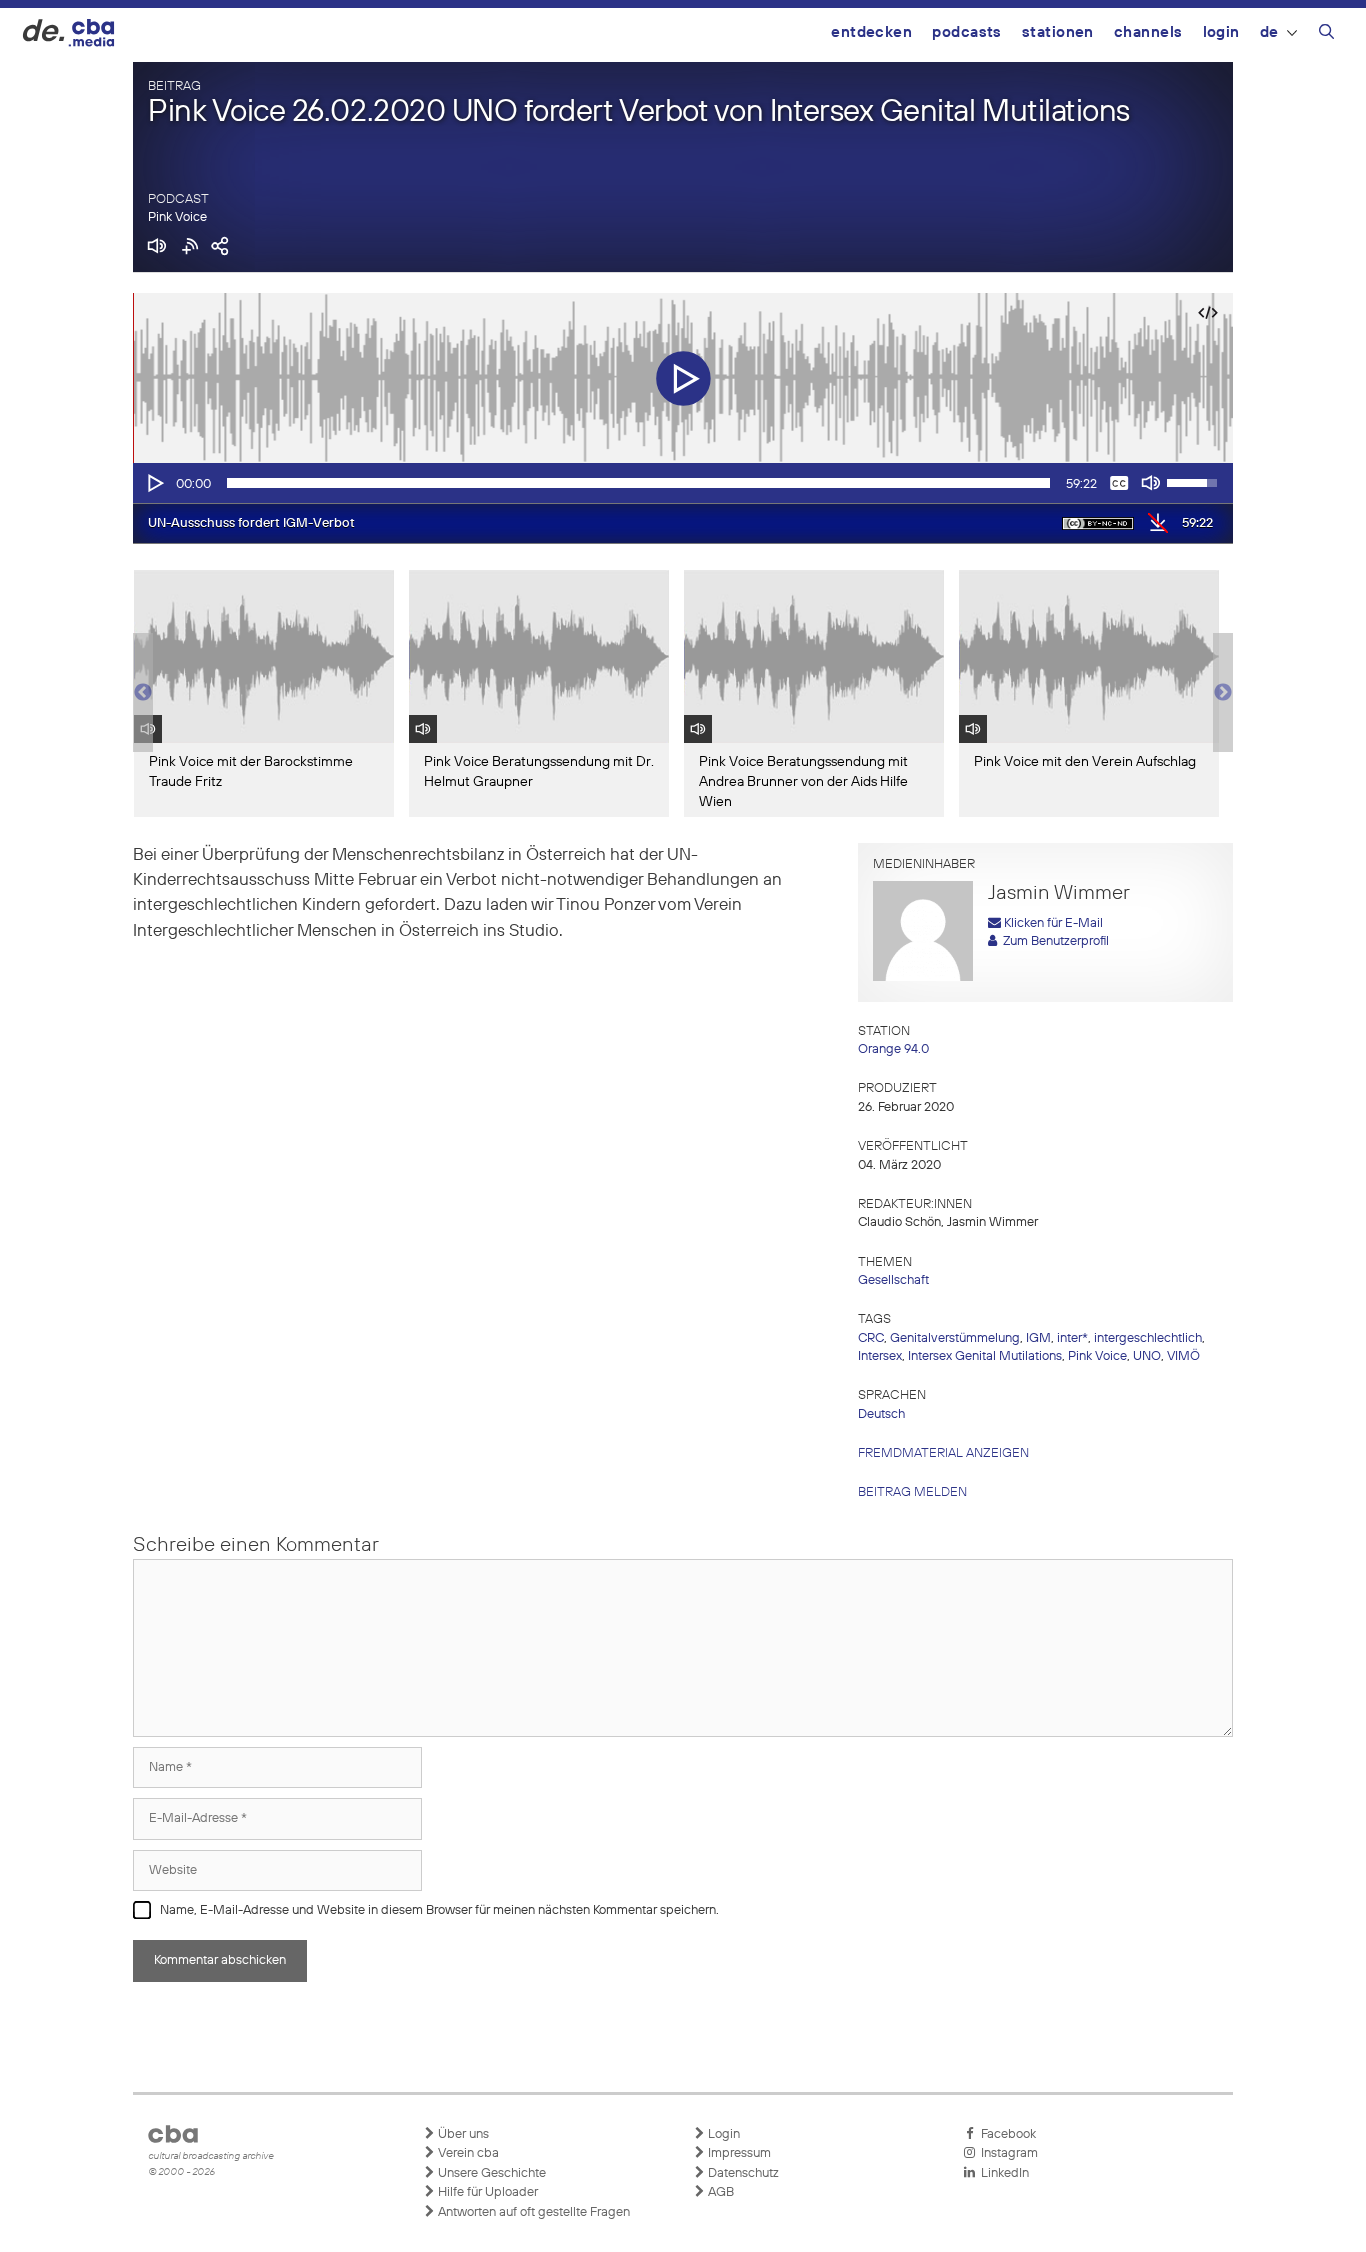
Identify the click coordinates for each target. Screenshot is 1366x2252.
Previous (143, 693)
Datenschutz (742, 2173)
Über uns (462, 2134)
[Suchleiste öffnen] (1326, 35)
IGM (1038, 1338)
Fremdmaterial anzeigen (943, 1453)
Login (1221, 32)
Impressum (738, 2153)
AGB (719, 2192)
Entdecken (871, 32)
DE (1269, 32)
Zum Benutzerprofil (1053, 941)
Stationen (1058, 32)
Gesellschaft (893, 1280)
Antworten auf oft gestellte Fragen (532, 2212)
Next (1223, 693)
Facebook (1005, 2134)
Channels (1148, 32)
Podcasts (967, 32)
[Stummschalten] (1151, 483)
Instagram (1006, 2153)
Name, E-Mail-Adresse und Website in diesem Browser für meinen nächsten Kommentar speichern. (439, 1910)
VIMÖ (1183, 1356)
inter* (1072, 1338)
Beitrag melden (912, 1492)
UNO (1147, 1356)
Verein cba (467, 2153)
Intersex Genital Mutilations (985, 1356)
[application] (683, 483)
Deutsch (881, 1414)
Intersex (880, 1356)
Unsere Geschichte (490, 2173)
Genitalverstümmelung (955, 1338)
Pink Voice (177, 217)
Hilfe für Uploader (486, 2192)
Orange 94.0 (893, 1049)
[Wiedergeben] (154, 483)
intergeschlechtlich (1148, 1338)
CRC (871, 1338)
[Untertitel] (1119, 483)
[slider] (638, 483)
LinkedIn (1002, 2173)
